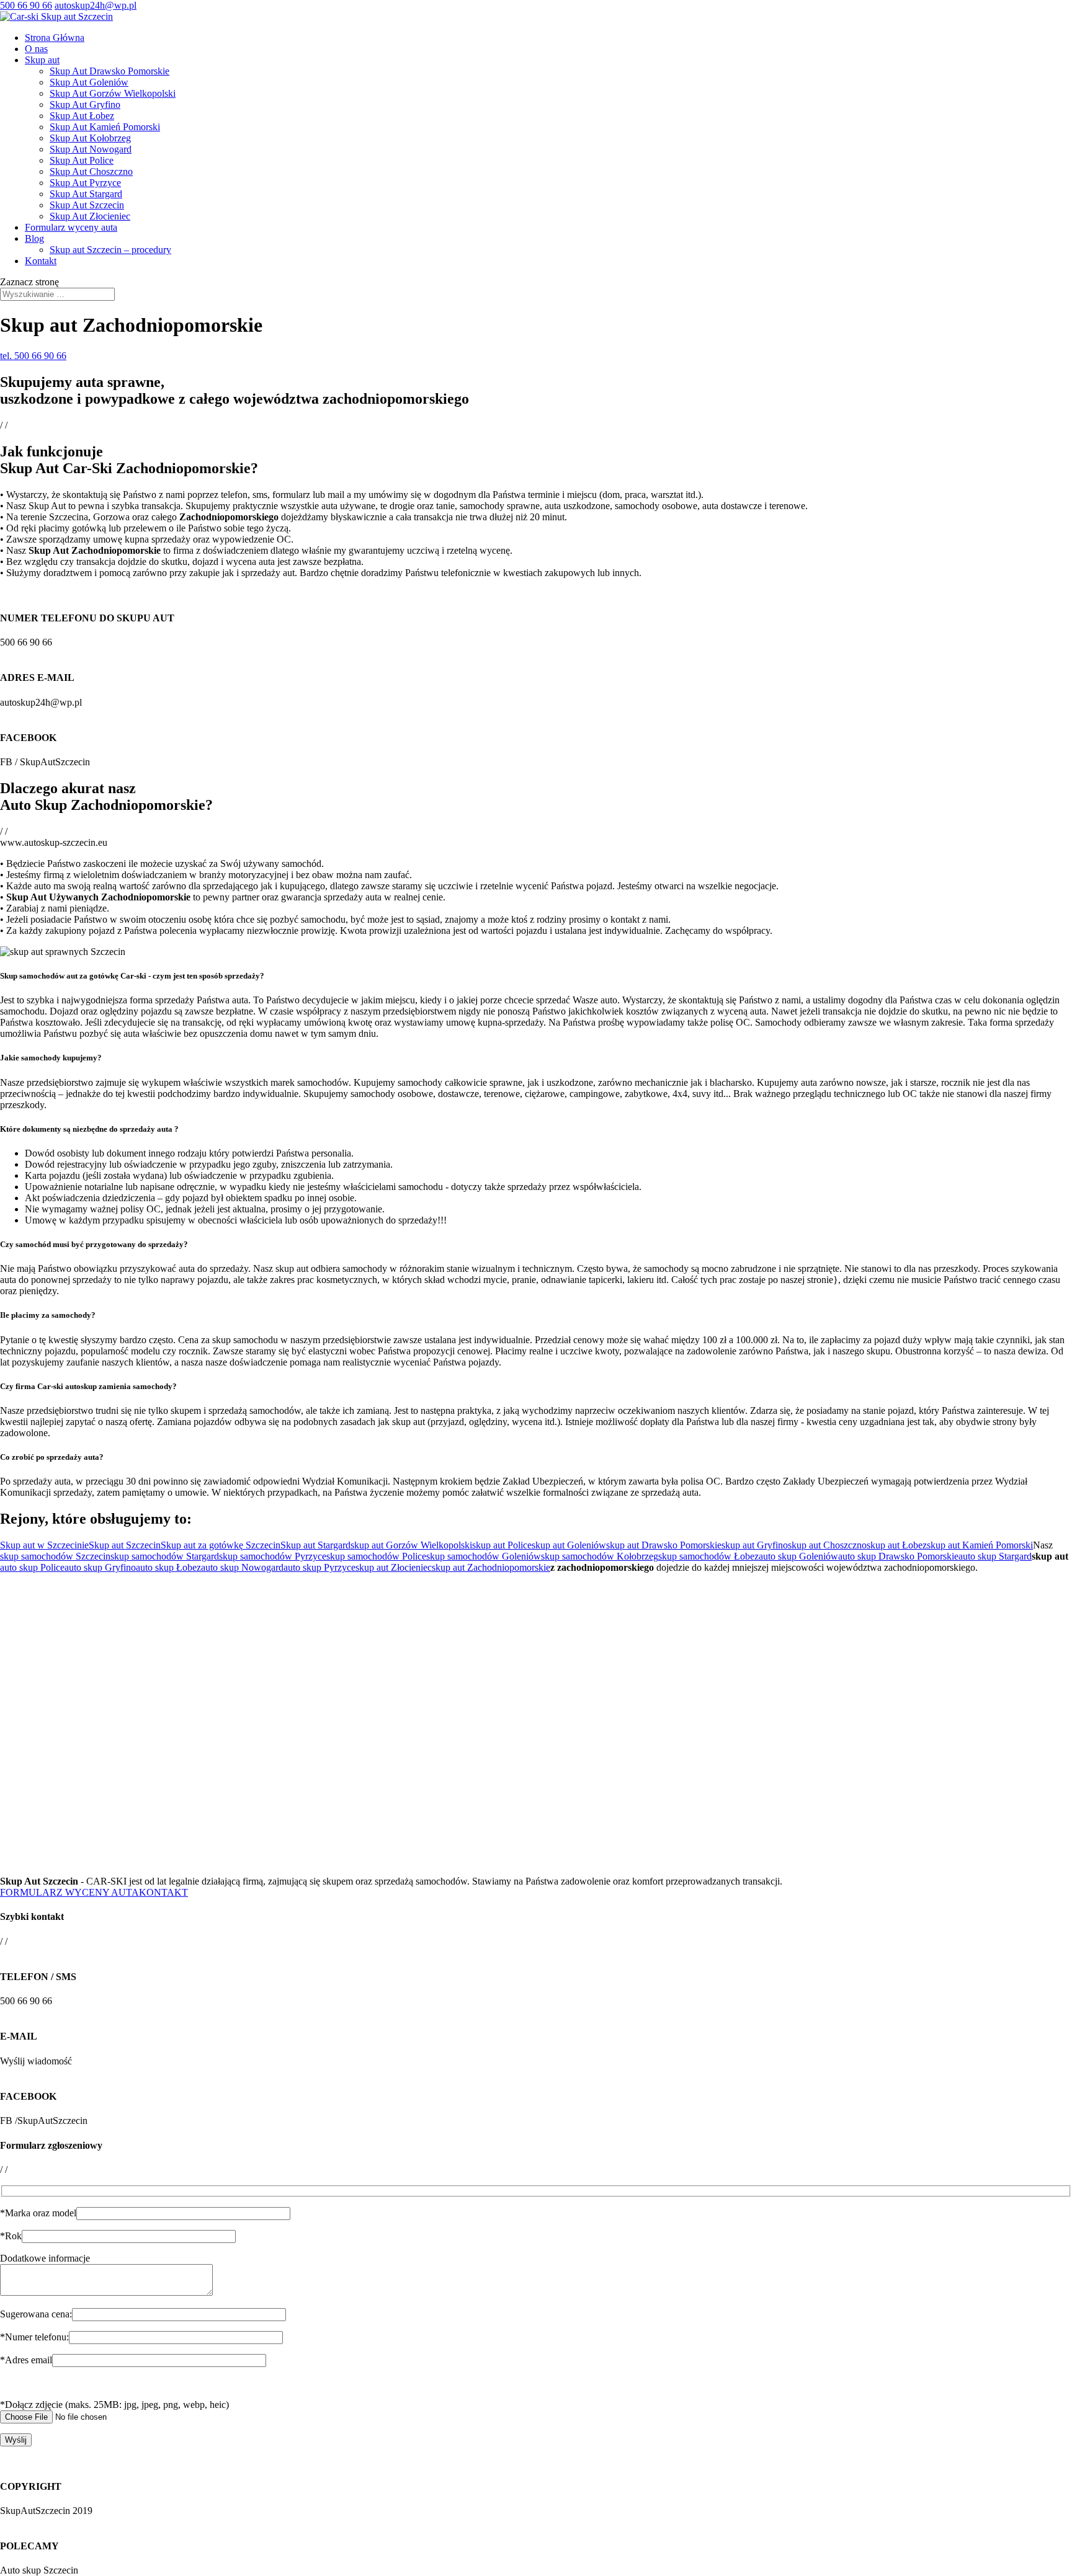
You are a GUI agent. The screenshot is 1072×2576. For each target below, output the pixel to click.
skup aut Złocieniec (394, 1567)
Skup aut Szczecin (125, 1545)
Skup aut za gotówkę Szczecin (221, 1545)
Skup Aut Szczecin (87, 205)
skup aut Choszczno (827, 1545)
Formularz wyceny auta (71, 227)
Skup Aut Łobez (82, 116)
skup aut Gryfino (755, 1545)
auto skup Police (32, 1567)
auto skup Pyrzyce (319, 1567)
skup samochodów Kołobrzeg (600, 1556)
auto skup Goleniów (798, 1556)
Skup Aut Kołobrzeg (90, 138)
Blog (34, 238)
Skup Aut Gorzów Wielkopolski (113, 93)
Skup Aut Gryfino (85, 104)
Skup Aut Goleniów (89, 82)
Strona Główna (55, 38)
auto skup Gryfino (100, 1567)
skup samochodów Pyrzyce (273, 1556)
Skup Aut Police (82, 160)
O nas (36, 49)
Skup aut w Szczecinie (44, 1545)
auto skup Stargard (995, 1556)
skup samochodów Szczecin (55, 1556)
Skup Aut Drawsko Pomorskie (109, 71)
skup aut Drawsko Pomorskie (664, 1545)
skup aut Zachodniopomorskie (491, 1567)
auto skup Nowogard (242, 1567)
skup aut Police (502, 1545)
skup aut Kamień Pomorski (980, 1545)
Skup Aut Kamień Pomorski (105, 127)
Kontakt (41, 261)
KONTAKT (163, 1892)
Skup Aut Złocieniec (90, 216)
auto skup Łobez (168, 1567)
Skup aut (42, 60)
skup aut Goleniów (569, 1545)
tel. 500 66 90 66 (33, 356)
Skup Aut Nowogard (91, 149)
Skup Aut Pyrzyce (85, 183)
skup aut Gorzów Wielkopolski (411, 1545)
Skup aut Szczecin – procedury (110, 250)
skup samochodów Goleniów (484, 1556)
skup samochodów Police (376, 1556)
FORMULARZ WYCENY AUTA (69, 1892)
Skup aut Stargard (315, 1545)
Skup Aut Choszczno (91, 171)
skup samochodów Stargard (165, 1556)
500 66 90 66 (26, 5)
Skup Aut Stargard (86, 194)
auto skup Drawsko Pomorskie (898, 1556)
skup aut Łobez (897, 1545)
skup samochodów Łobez (708, 1556)
